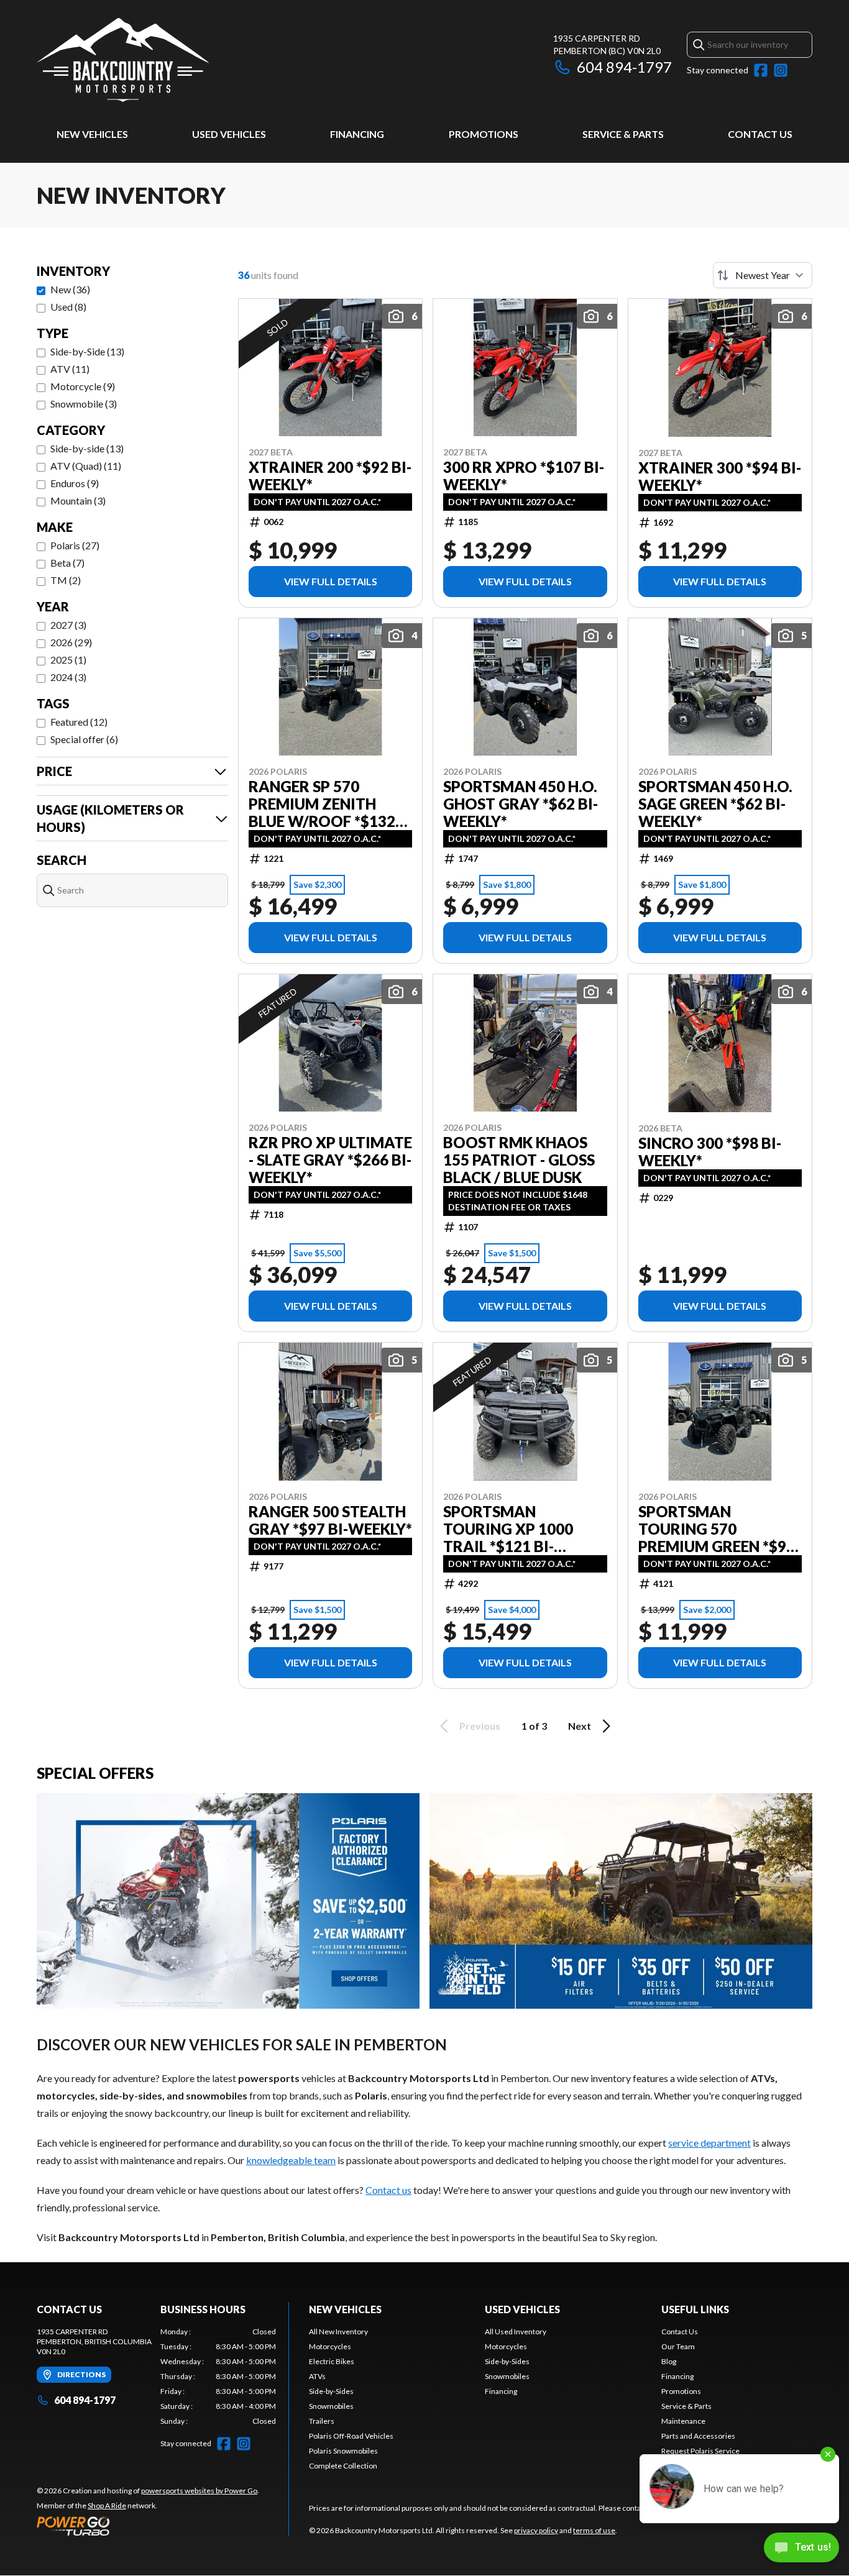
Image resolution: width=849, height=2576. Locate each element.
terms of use (594, 2530)
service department (709, 2143)
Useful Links (695, 2309)
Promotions (484, 134)
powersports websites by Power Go (199, 2491)
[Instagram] (781, 70)
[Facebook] (761, 70)
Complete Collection (343, 2466)
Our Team (678, 2346)
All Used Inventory (516, 2332)
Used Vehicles (229, 134)
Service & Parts (623, 134)
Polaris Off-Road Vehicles (351, 2436)
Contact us (388, 2190)
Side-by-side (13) (87, 448)
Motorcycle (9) (83, 386)
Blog (669, 2361)
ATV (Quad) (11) (86, 466)
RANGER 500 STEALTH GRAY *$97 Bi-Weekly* (330, 1520)
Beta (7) (67, 563)
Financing (357, 134)
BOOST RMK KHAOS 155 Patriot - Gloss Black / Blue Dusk (519, 1160)
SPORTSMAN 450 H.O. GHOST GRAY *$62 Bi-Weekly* (521, 804)
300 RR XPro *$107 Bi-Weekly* (524, 476)
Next (580, 1726)
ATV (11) (70, 369)
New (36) (70, 289)
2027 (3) (68, 625)
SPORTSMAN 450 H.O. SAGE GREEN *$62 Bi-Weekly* (715, 804)
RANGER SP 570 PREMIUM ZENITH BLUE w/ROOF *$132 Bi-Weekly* (322, 804)
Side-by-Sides (331, 2391)
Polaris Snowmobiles (343, 2451)
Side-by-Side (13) (87, 351)
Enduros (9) (75, 483)
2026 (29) (71, 642)
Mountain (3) (78, 500)
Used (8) (68, 307)
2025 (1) (68, 660)
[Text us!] (801, 2549)
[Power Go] (148, 2526)
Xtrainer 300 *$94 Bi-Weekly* (720, 477)
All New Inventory (338, 2332)
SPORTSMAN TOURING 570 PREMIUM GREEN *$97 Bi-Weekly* (717, 1529)
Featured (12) (79, 722)
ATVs (317, 2376)
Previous (480, 1726)
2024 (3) (68, 677)
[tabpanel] (218, 2377)
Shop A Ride (107, 2505)
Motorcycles (330, 2346)
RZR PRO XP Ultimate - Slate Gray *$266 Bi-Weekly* (330, 1160)
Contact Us (760, 134)
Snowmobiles (331, 2406)
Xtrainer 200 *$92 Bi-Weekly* (330, 476)
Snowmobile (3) (84, 404)
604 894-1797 (624, 67)
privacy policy (536, 2530)
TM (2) (66, 580)
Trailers (322, 2421)
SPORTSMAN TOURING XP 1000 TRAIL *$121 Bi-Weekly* (508, 1529)
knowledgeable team (291, 2160)
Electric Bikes (332, 2361)
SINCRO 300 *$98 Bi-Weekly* (710, 1152)
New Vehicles (92, 134)
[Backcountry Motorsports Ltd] (123, 60)
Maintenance (683, 2421)
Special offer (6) (84, 739)
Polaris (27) (75, 545)
